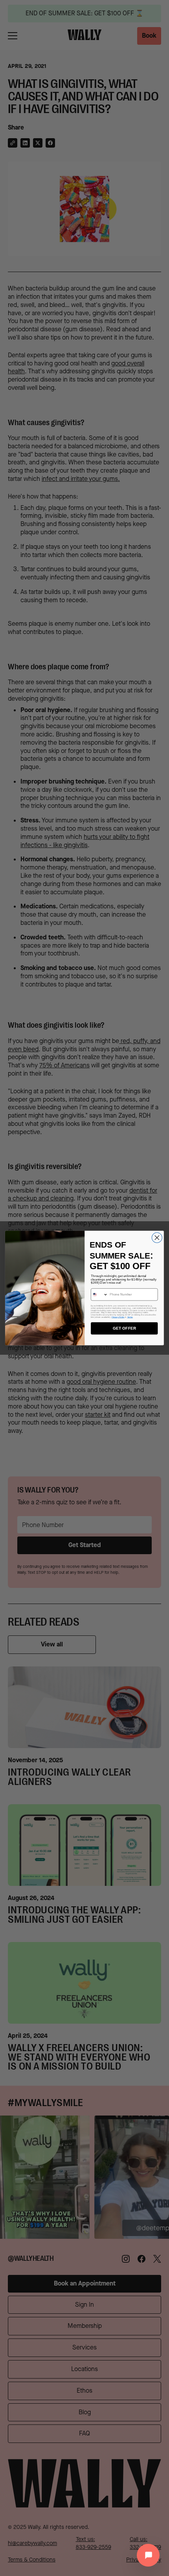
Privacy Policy (118, 1317)
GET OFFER (124, 1328)
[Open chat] (148, 2555)
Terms (130, 1317)
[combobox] (100, 1295)
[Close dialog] (157, 1238)
